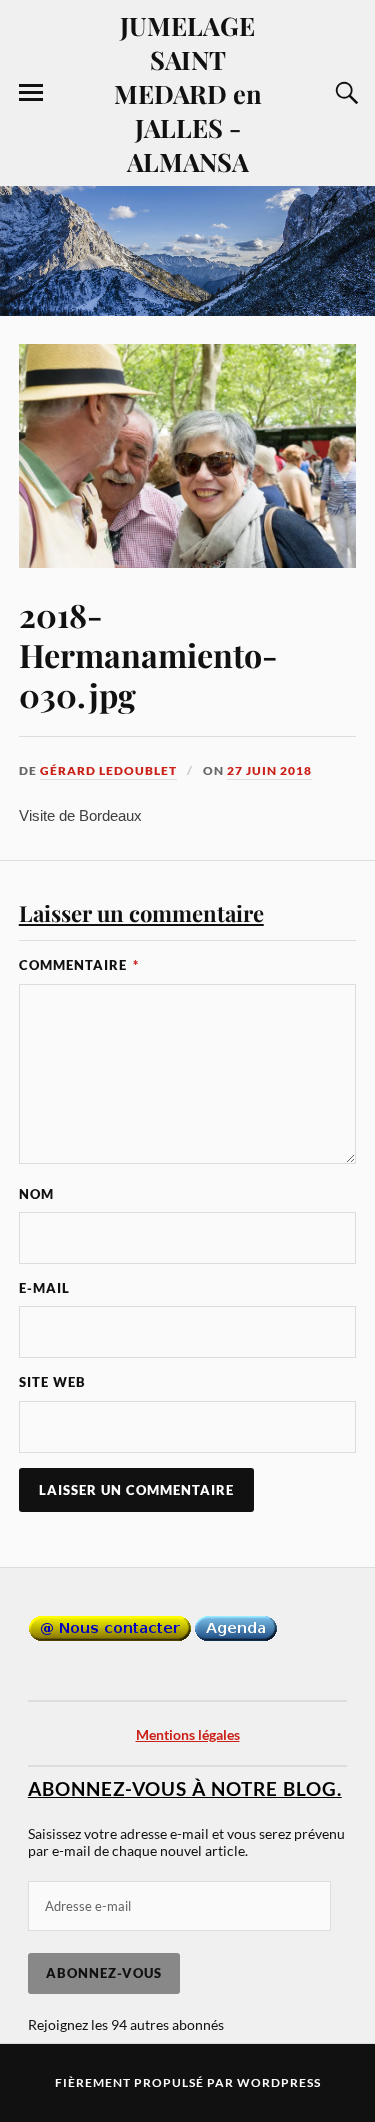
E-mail (44, 1288)
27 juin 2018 (269, 770)
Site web (52, 1382)
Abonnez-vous (104, 1973)
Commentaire (79, 965)
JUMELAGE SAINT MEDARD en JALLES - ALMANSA (188, 93)
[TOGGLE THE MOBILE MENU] (31, 93)
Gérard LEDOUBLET (108, 770)
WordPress (279, 2082)
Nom (36, 1194)
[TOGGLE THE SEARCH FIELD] (344, 93)
